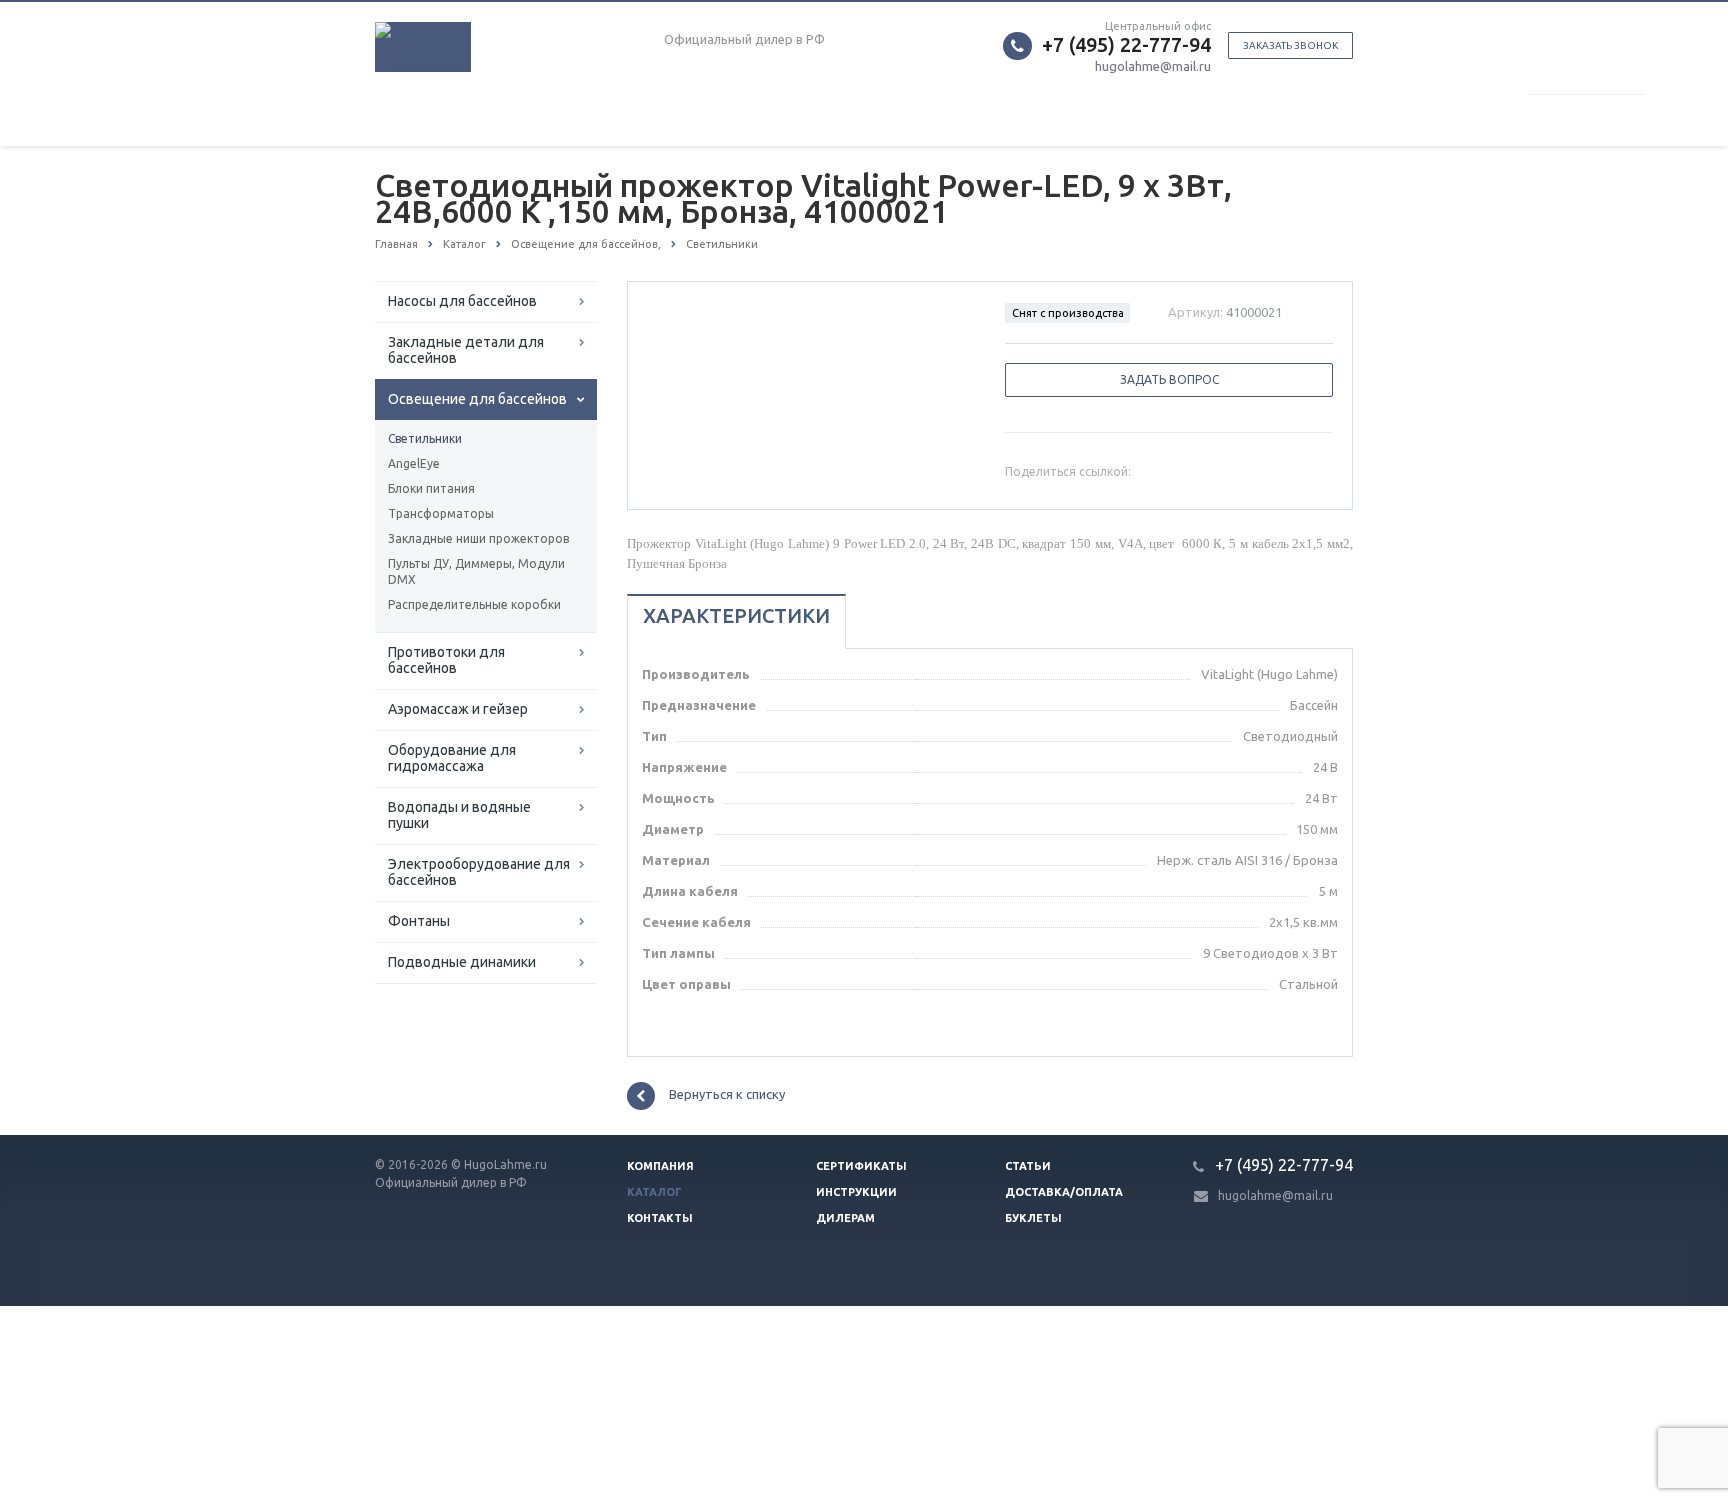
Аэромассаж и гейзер (458, 709)
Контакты (660, 1218)
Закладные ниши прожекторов (478, 538)
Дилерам (845, 1218)
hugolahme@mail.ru (1153, 66)
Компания (660, 1166)
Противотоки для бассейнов (446, 660)
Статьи (1028, 1166)
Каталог (654, 1192)
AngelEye (414, 463)
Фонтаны (419, 921)
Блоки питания (431, 488)
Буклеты (1033, 1218)
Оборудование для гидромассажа (452, 758)
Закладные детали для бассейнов (466, 350)
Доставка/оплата (1064, 1192)
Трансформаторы (441, 513)
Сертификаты (861, 1166)
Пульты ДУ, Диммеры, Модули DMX (476, 571)
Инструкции (856, 1192)
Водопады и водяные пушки (459, 815)
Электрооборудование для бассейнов (479, 872)
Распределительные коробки (474, 604)
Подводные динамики (462, 962)
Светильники (425, 438)
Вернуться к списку (727, 1094)
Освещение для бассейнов (477, 399)
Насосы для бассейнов (462, 301)
